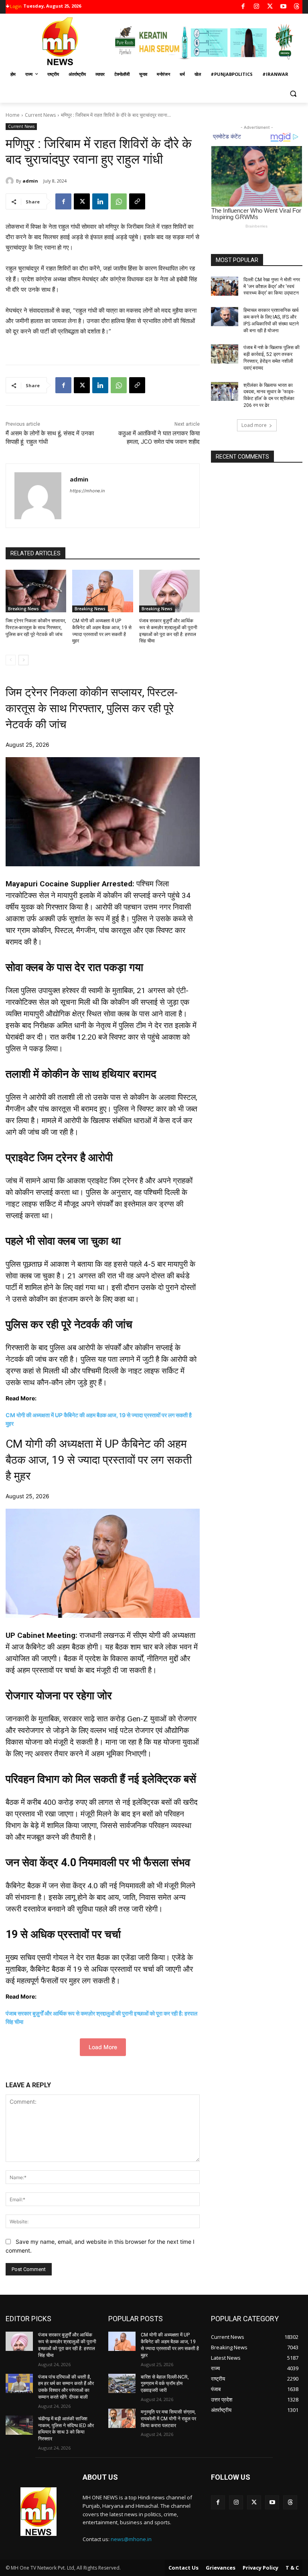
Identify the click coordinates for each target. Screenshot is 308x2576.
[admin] (11, 181)
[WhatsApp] (119, 201)
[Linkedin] (100, 201)
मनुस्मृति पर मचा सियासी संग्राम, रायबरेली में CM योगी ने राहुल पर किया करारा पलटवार (168, 2419)
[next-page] (23, 660)
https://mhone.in (87, 491)
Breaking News (23, 609)
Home (13, 115)
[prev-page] (11, 660)
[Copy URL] (137, 201)
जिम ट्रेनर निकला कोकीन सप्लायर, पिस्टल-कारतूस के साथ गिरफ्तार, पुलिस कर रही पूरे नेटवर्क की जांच (36, 628)
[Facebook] (243, 7)
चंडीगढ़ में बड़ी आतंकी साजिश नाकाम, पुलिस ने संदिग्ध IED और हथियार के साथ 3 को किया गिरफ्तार (66, 2429)
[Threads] (297, 7)
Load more (254, 425)
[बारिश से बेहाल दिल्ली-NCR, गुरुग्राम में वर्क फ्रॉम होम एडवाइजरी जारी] (122, 2383)
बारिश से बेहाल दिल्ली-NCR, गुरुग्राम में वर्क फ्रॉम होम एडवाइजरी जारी (165, 2384)
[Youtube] (283, 7)
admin (30, 181)
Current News (40, 115)
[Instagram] (256, 7)
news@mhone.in (131, 2539)
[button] (293, 94)
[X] (270, 7)
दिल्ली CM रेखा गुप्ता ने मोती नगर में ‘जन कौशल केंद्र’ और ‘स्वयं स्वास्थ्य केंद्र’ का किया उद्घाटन (272, 286)
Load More (103, 2047)
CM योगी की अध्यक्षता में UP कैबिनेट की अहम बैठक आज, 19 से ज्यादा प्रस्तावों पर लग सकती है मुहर (99, 1460)
